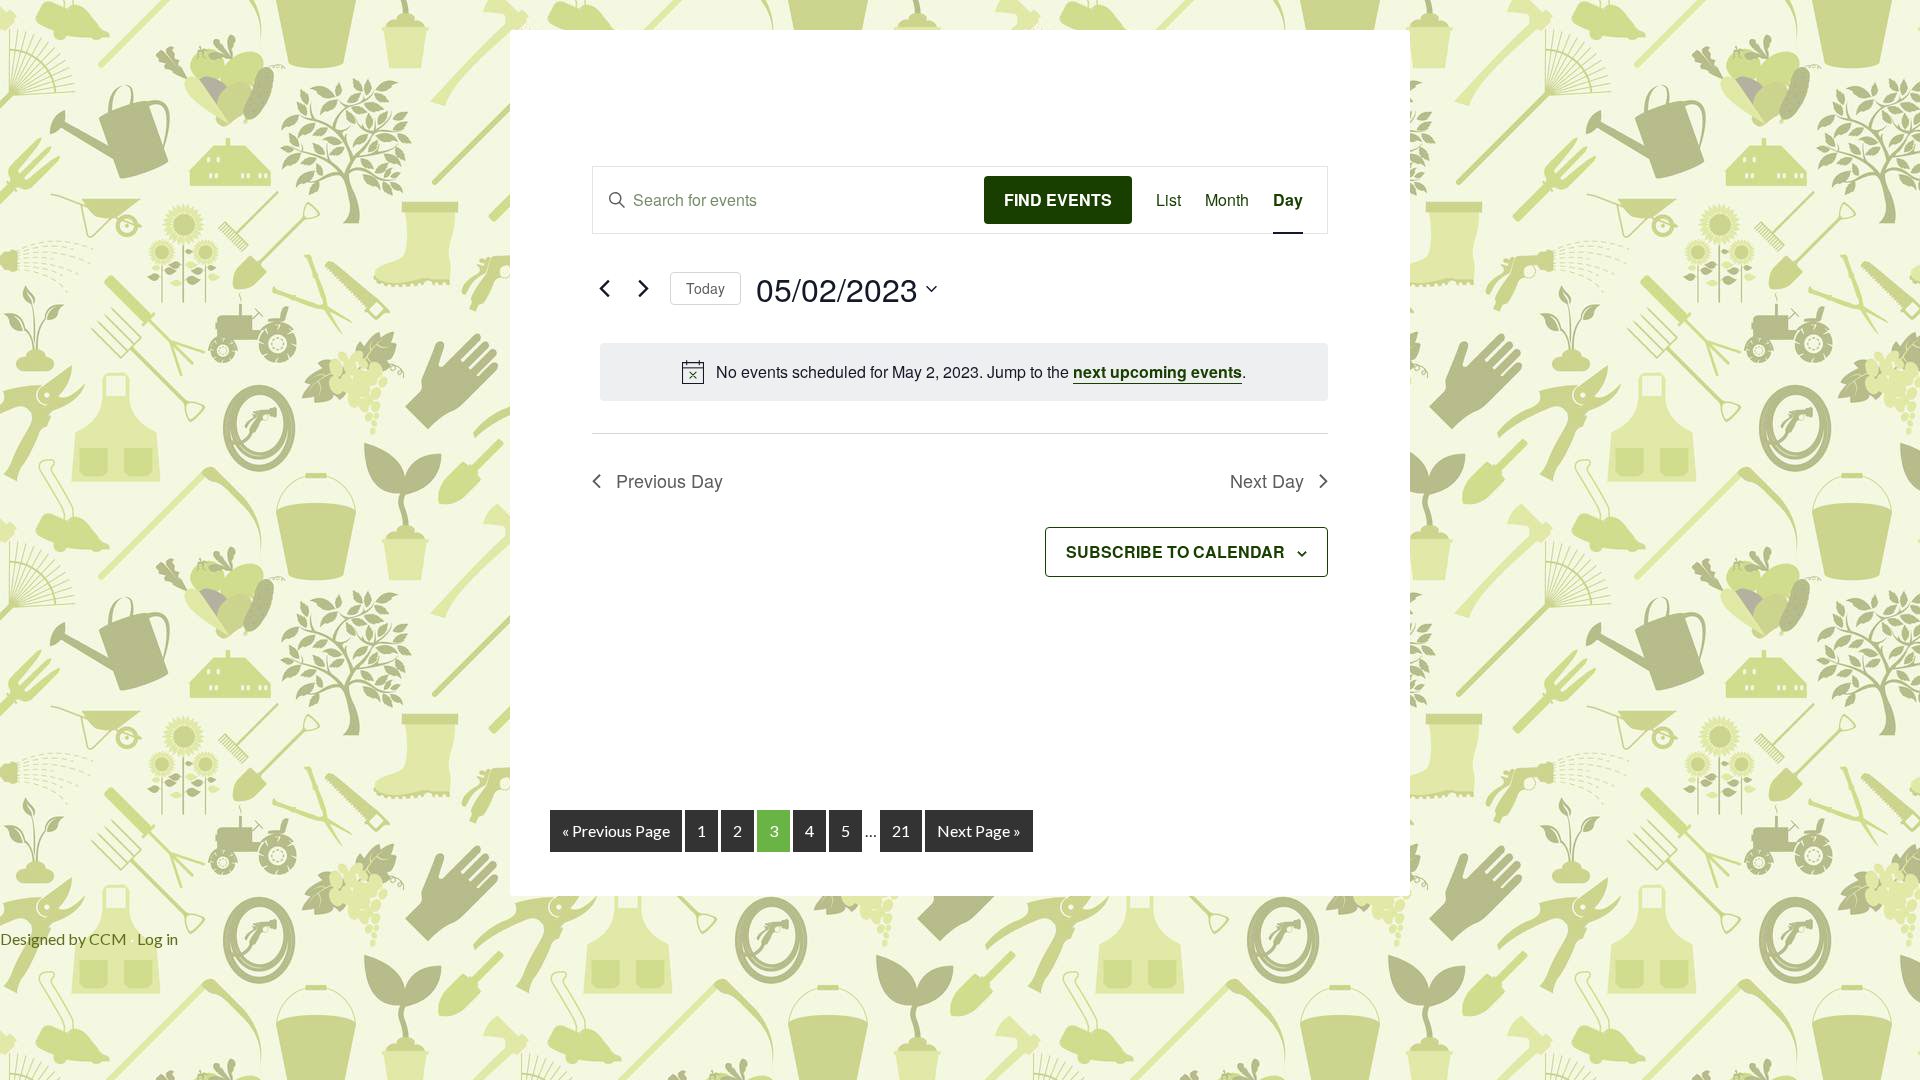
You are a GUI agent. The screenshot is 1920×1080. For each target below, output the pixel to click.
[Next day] (643, 289)
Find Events (1058, 199)
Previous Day (669, 480)
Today (705, 288)
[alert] (964, 372)
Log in (157, 938)
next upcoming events (1157, 371)
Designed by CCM (63, 938)
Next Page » (979, 830)
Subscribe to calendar (1175, 551)
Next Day (1267, 480)
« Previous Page (616, 830)
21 (901, 830)
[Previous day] (604, 289)
